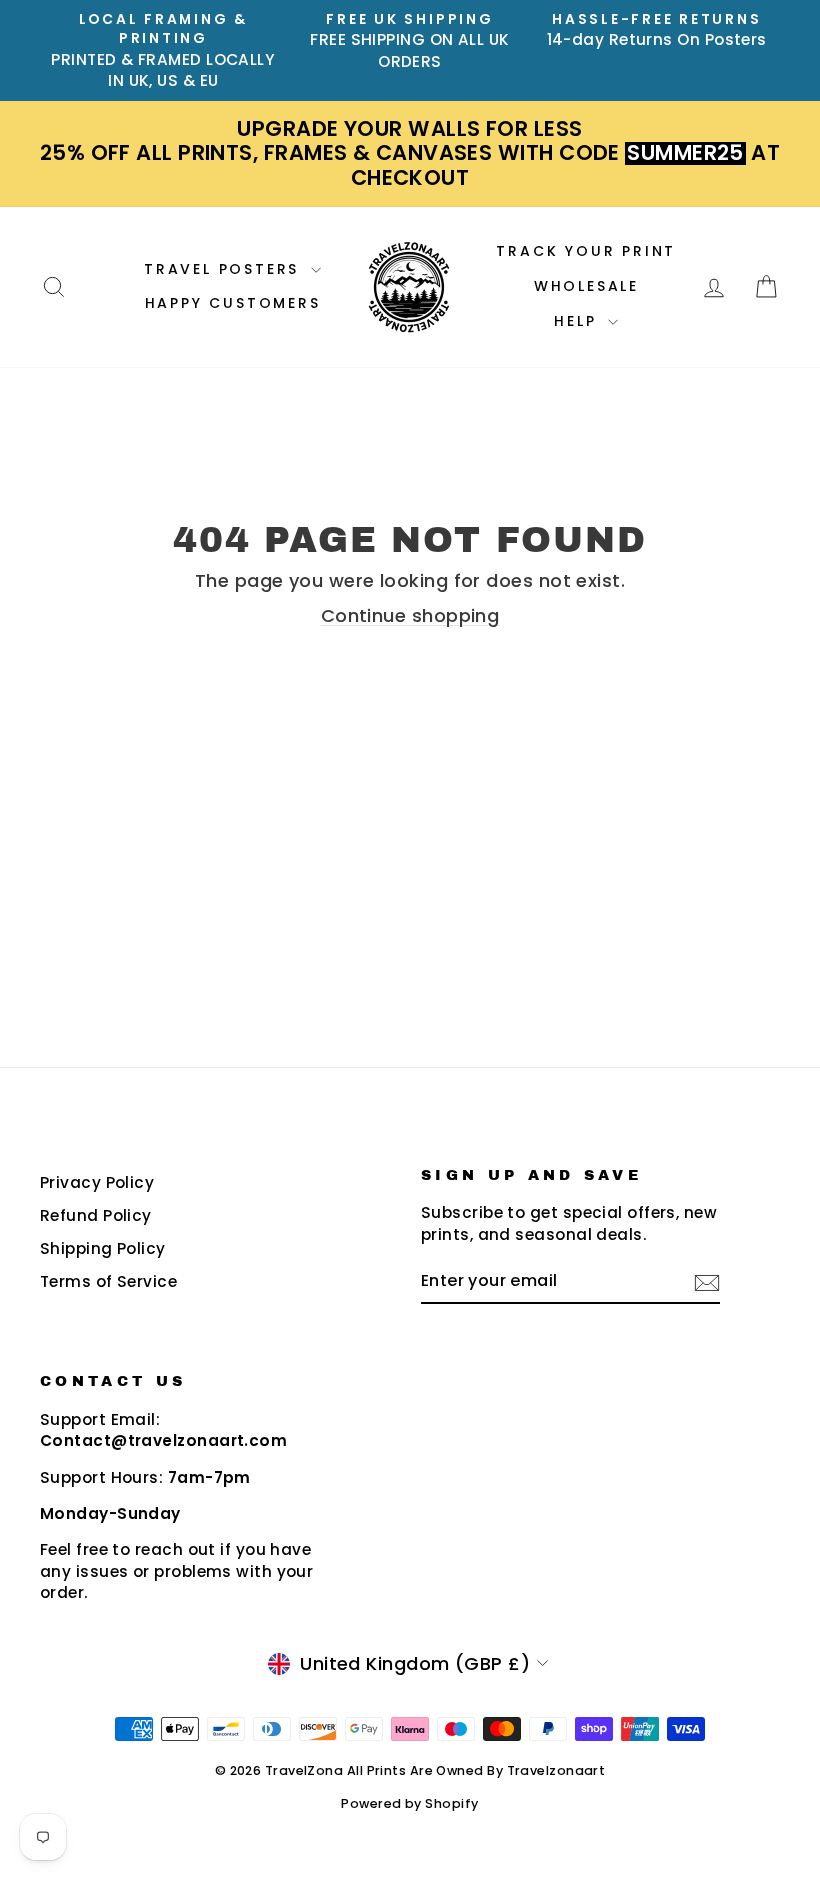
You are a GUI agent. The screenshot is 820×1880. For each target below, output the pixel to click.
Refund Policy (96, 1215)
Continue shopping (410, 615)
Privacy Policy (97, 1182)
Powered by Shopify (409, 1803)
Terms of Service (108, 1281)
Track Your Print (586, 251)
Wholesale (586, 286)
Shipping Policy (103, 1248)
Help (578, 321)
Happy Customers (233, 303)
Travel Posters (225, 269)
